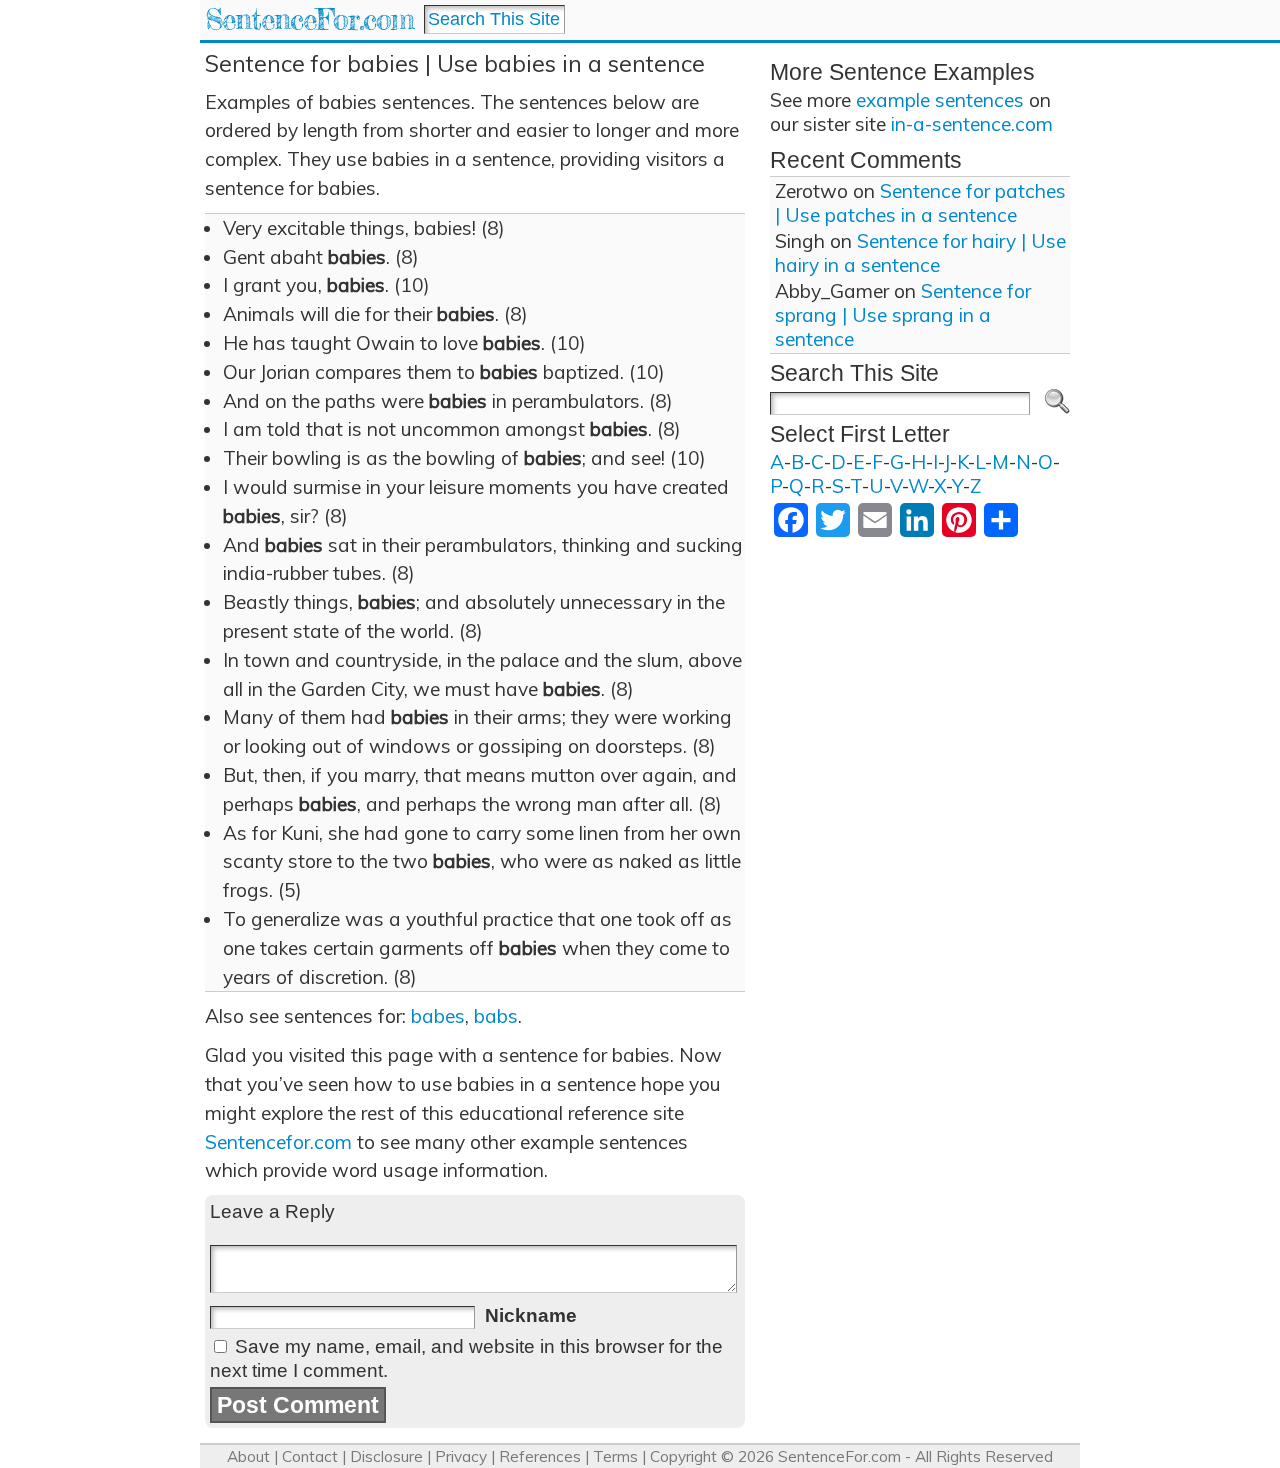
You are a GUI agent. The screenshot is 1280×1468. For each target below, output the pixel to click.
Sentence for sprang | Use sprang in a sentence (903, 315)
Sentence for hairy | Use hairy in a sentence (920, 253)
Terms (615, 1456)
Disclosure (386, 1456)
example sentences (940, 100)
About (248, 1456)
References (540, 1456)
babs (496, 1016)
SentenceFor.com (309, 19)
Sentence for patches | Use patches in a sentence (920, 203)
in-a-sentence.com (972, 124)
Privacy (461, 1456)
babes (438, 1016)
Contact (310, 1456)
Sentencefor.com (278, 1142)
